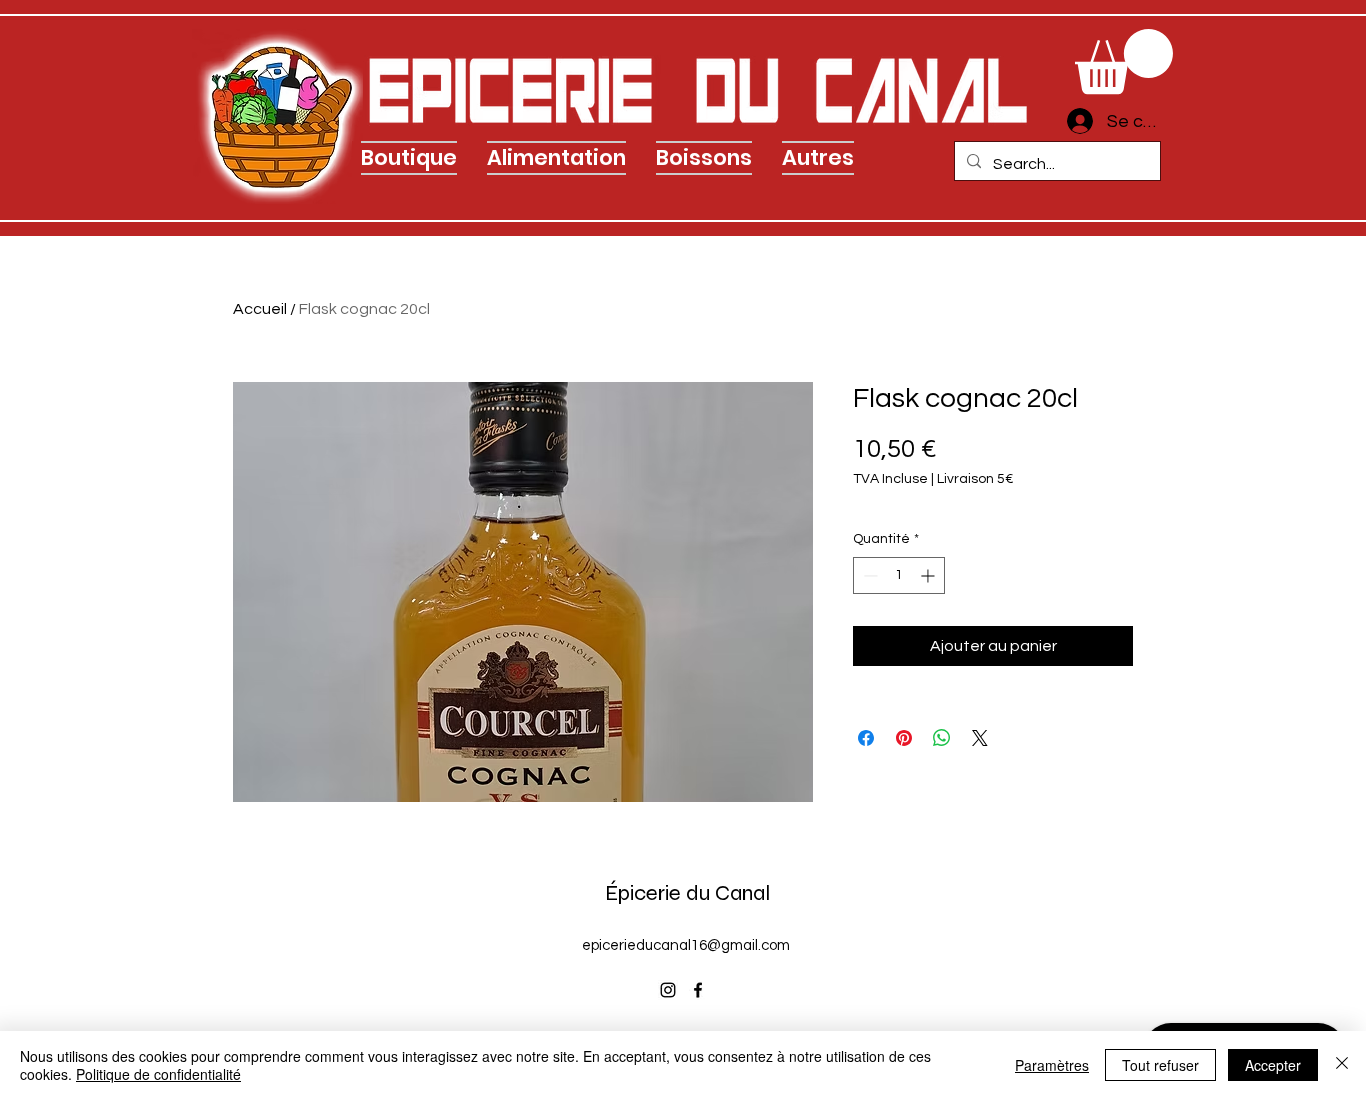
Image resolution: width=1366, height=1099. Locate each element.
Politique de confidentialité (158, 1074)
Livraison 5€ (975, 479)
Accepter (1273, 1065)
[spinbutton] (899, 575)
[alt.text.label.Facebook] (698, 990)
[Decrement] (868, 575)
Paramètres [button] (1052, 1065)
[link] (1124, 61)
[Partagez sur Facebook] (866, 738)
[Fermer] (1342, 1065)
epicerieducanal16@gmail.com (686, 945)
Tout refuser (1160, 1065)
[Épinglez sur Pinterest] (904, 738)
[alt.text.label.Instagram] (668, 990)
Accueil (260, 309)
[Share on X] (980, 738)
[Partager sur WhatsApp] (942, 738)
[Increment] (929, 575)
